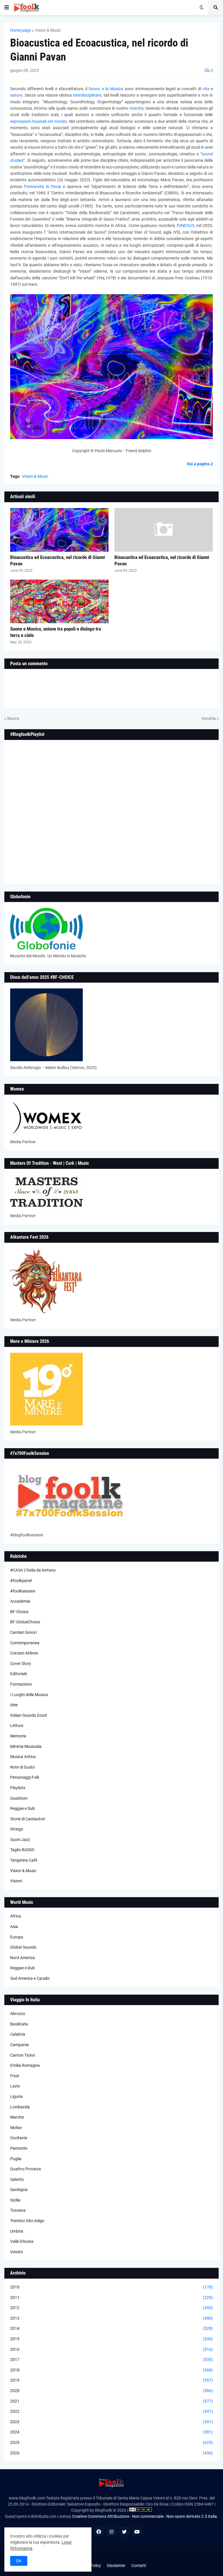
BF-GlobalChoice (25, 1622)
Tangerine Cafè (24, 1860)
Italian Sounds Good (28, 1715)
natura (16, 95)
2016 (111, 2349)
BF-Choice (19, 1612)
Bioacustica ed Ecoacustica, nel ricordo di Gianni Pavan (57, 560)
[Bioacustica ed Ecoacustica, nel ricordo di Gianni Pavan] (59, 530)
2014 (111, 2328)
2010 (111, 2287)
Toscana (18, 2210)
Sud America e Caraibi (30, 1978)
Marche (17, 2117)
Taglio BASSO (22, 1850)
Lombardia (20, 2107)
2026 (111, 2453)
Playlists (18, 1788)
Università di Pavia (43, 187)
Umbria (17, 2231)
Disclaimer (116, 2566)
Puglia (16, 2159)
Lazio (15, 2086)
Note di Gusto (23, 1767)
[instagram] (111, 2532)
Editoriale (19, 1674)
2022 (111, 2411)
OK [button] (19, 2561)
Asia (14, 1927)
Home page (20, 30)
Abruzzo (18, 2014)
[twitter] (124, 2532)
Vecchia (209, 718)
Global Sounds (23, 1947)
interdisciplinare (87, 95)
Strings (17, 1829)
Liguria (16, 2096)
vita (206, 89)
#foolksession (23, 1591)
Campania (19, 2045)
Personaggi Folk (25, 1777)
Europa (17, 1937)
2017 (111, 2360)
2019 (111, 2380)
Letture (17, 1725)
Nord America (23, 1958)
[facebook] (99, 2532)
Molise (16, 2128)
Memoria (18, 1736)
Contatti (139, 2566)
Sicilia (15, 2200)
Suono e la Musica (106, 89)
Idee (14, 1705)
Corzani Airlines (24, 1653)
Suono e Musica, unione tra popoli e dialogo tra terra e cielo (56, 632)
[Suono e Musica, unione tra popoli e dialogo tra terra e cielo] (59, 601)
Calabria (18, 2034)
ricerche (136, 108)
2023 (111, 2422)
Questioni (19, 1798)
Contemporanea (25, 1643)
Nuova (13, 718)
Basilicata (19, 2024)
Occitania (19, 2138)
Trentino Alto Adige (27, 2221)
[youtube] (137, 2532)
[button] (7, 8)
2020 (111, 2391)
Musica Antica (23, 1757)
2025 (111, 2442)
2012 (111, 2308)
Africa (16, 1916)
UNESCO (186, 226)
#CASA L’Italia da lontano (33, 1570)
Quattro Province (26, 2169)
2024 (111, 2432)
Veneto (17, 2252)
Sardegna (19, 2190)
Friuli (15, 2076)
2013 (111, 2318)
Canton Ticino (23, 2055)
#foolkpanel (21, 1581)
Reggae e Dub (23, 1808)
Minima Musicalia (26, 1746)
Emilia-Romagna (25, 2065)
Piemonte (19, 2148)
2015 (111, 2339)
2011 (111, 2298)
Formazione (21, 1684)
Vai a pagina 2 (200, 464)
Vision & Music (48, 30)
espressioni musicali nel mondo (38, 121)
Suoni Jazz (20, 1840)
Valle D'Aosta (22, 2241)
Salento (17, 2179)
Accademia (20, 1601)
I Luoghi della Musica (29, 1695)
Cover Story (21, 1664)
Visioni (16, 1881)
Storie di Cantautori (28, 1819)
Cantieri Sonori (23, 1632)
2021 (111, 2401)
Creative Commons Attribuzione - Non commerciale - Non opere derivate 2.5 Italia (144, 2516)
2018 (111, 2370)
